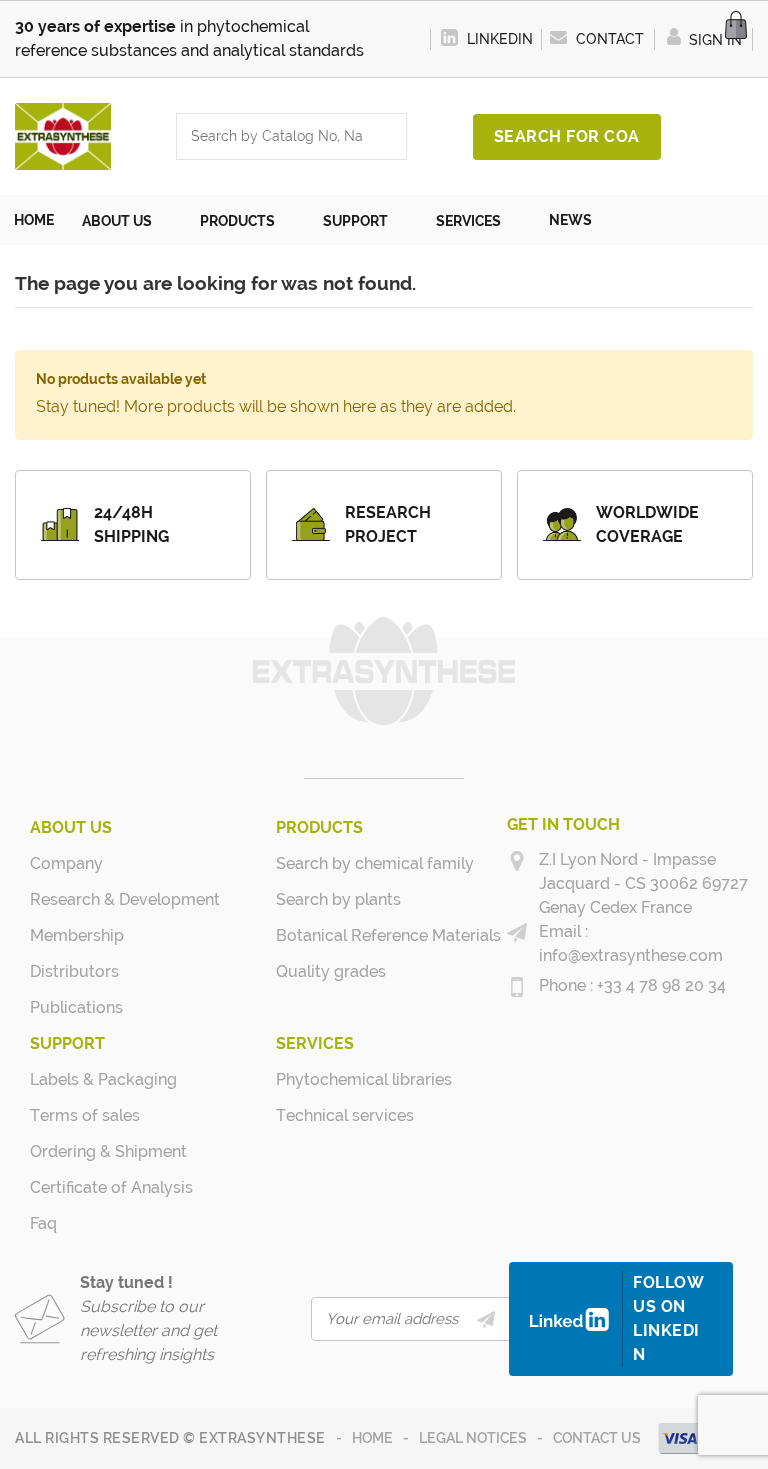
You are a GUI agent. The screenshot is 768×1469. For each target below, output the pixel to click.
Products (319, 827)
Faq (43, 1223)
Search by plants (330, 899)
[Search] (386, 136)
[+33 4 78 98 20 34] (517, 987)
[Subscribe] (485, 1319)
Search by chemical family (330, 863)
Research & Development (84, 899)
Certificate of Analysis (84, 1187)
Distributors (74, 971)
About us (71, 827)
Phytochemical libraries (330, 1079)
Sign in (713, 40)
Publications (76, 1007)
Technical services (330, 1115)
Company (66, 863)
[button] (127, 220)
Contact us (597, 1438)
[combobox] (271, 136)
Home (372, 1438)
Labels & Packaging (84, 1079)
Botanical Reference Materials (330, 935)
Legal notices (473, 1438)
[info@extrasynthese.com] (517, 933)
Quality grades (330, 971)
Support (67, 1043)
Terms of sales (84, 1115)
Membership (77, 935)
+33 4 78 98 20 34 (659, 985)
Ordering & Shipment (84, 1151)
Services (315, 1043)
